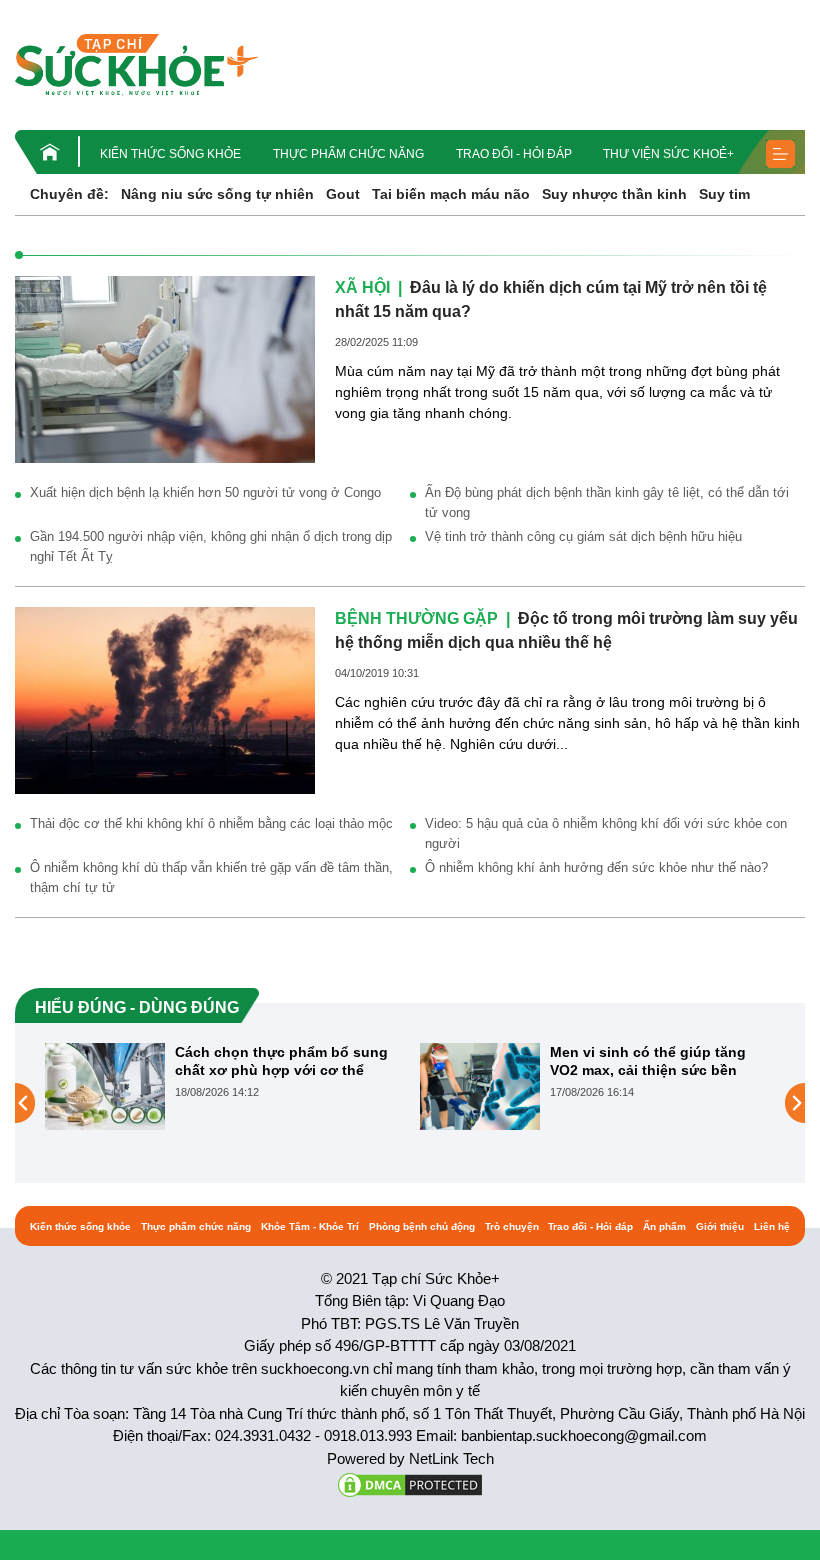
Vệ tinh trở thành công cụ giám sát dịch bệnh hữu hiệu (583, 536)
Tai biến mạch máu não (451, 194)
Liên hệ (772, 1226)
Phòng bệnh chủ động (422, 1226)
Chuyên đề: (69, 194)
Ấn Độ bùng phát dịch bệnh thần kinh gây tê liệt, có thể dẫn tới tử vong (607, 502)
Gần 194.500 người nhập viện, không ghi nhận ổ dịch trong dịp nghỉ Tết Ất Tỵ (211, 546)
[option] (222, 1086)
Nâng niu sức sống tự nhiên (217, 194)
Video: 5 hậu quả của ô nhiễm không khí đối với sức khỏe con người (606, 833)
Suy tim (724, 194)
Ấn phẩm (664, 1226)
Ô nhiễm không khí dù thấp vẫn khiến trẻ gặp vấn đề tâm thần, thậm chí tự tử (211, 877)
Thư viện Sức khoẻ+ (668, 154)
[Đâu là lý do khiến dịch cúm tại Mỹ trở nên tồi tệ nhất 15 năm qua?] (165, 368)
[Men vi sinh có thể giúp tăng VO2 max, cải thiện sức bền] (480, 1086)
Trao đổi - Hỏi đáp (514, 154)
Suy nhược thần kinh (614, 194)
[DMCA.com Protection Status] (410, 1483)
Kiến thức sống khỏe (170, 154)
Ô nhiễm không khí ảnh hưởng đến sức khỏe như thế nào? (596, 867)
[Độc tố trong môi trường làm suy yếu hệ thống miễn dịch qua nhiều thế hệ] (165, 699)
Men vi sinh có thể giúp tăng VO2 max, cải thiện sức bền (648, 1061)
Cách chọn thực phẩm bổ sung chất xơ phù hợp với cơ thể (281, 1061)
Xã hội (362, 287)
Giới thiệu (720, 1226)
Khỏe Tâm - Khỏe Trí (310, 1226)
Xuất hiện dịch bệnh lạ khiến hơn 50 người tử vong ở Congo (205, 492)
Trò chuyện (512, 1226)
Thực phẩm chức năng (348, 154)
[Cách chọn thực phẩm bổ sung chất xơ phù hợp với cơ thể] (105, 1086)
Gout (343, 194)
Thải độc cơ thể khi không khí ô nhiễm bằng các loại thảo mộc (211, 823)
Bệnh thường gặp (416, 618)
